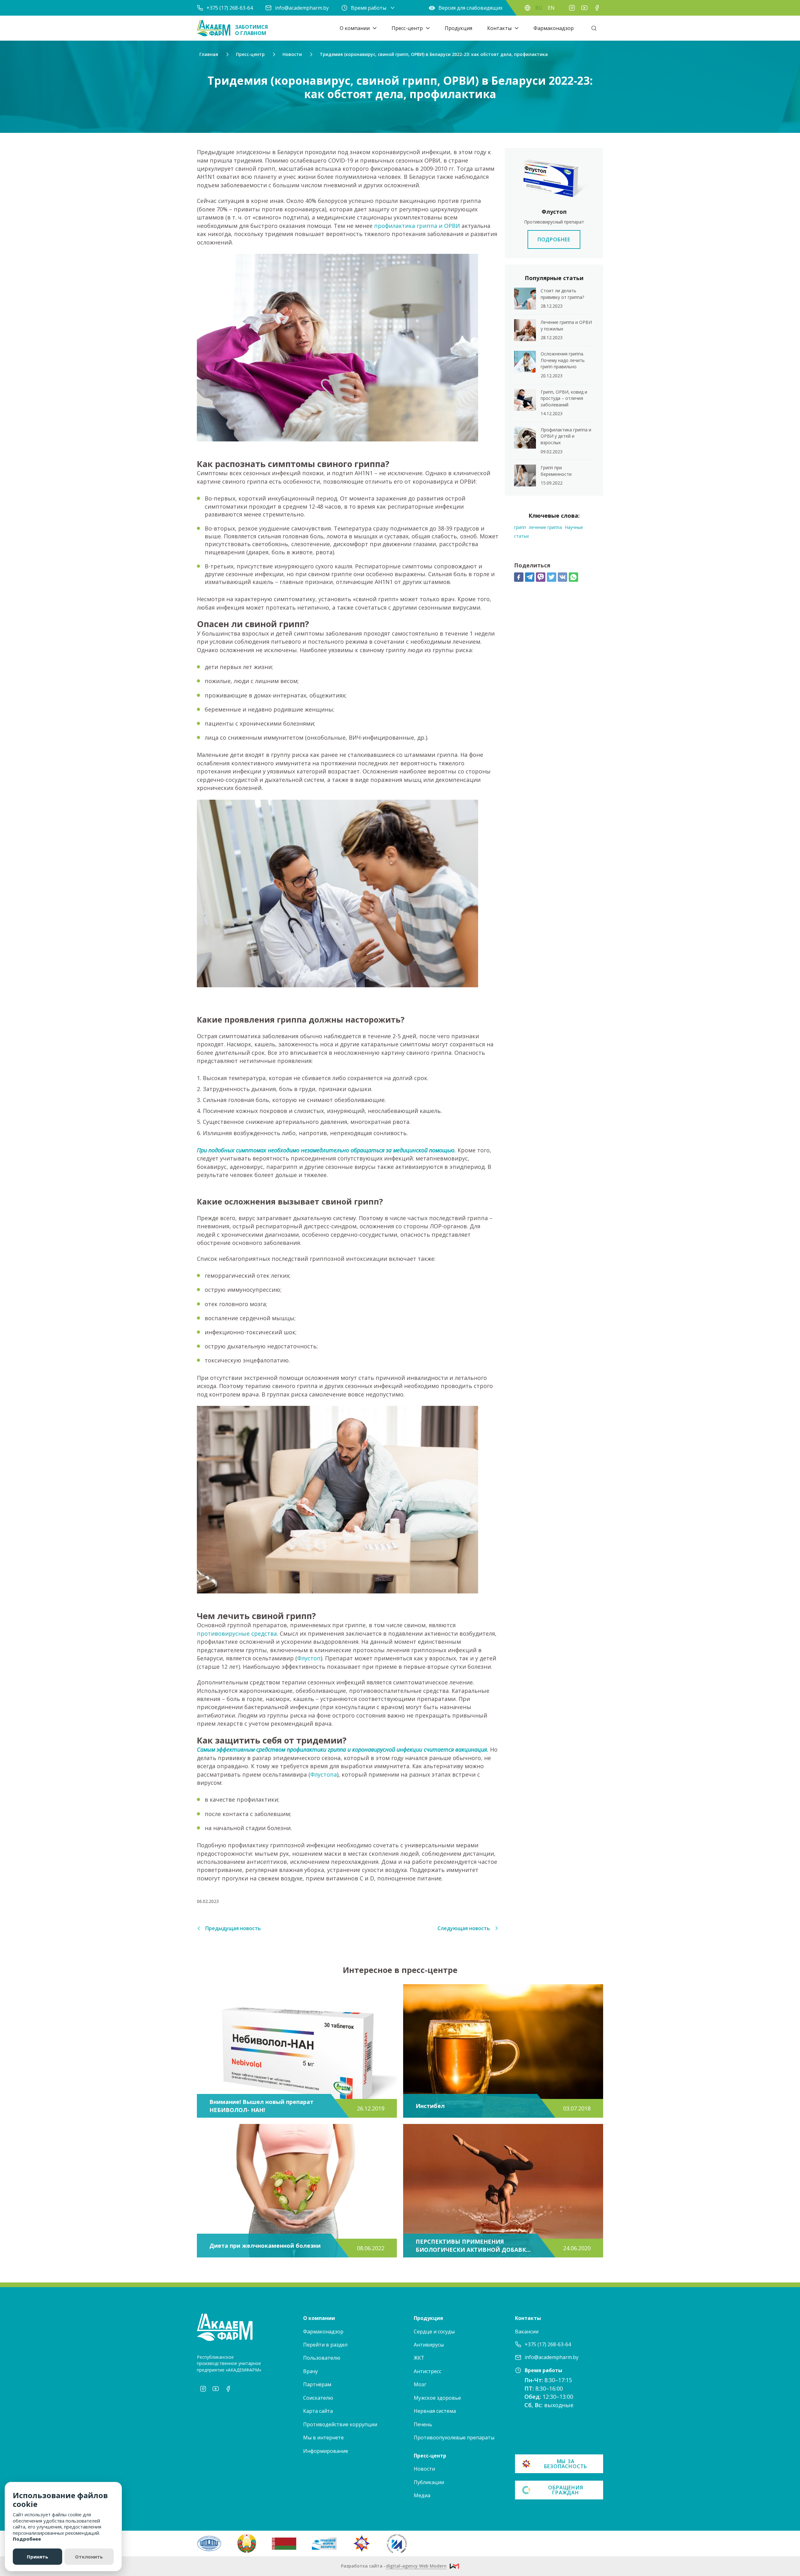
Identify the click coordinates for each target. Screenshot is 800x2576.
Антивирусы (429, 2345)
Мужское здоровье (437, 2398)
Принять (37, 2557)
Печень (423, 2424)
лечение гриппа (545, 527)
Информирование (326, 2451)
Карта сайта (318, 2411)
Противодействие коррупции (340, 2424)
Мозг (420, 2384)
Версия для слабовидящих (470, 8)
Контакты (499, 28)
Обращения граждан (565, 2490)
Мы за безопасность (566, 2464)
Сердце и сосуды (434, 2332)
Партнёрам (317, 2384)
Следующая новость (464, 1928)
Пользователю (322, 2358)
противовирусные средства (237, 1633)
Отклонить (89, 2557)
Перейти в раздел (325, 2345)
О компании (355, 28)
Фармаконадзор (554, 28)
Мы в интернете (323, 2438)
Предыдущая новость (233, 1928)
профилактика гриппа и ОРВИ (417, 226)
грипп (520, 527)
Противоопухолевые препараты (454, 2438)
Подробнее (27, 2539)
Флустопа (324, 1774)
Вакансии (527, 2332)
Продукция (458, 28)
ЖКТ (419, 2358)
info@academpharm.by (302, 8)
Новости (424, 2469)
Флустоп (309, 1658)
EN (551, 8)
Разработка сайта (394, 2566)
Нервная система (435, 2411)
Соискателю (318, 2398)
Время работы (369, 8)
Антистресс (427, 2371)
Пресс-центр (407, 28)
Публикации (429, 2482)
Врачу (310, 2371)
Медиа (422, 2495)
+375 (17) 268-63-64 (230, 8)
